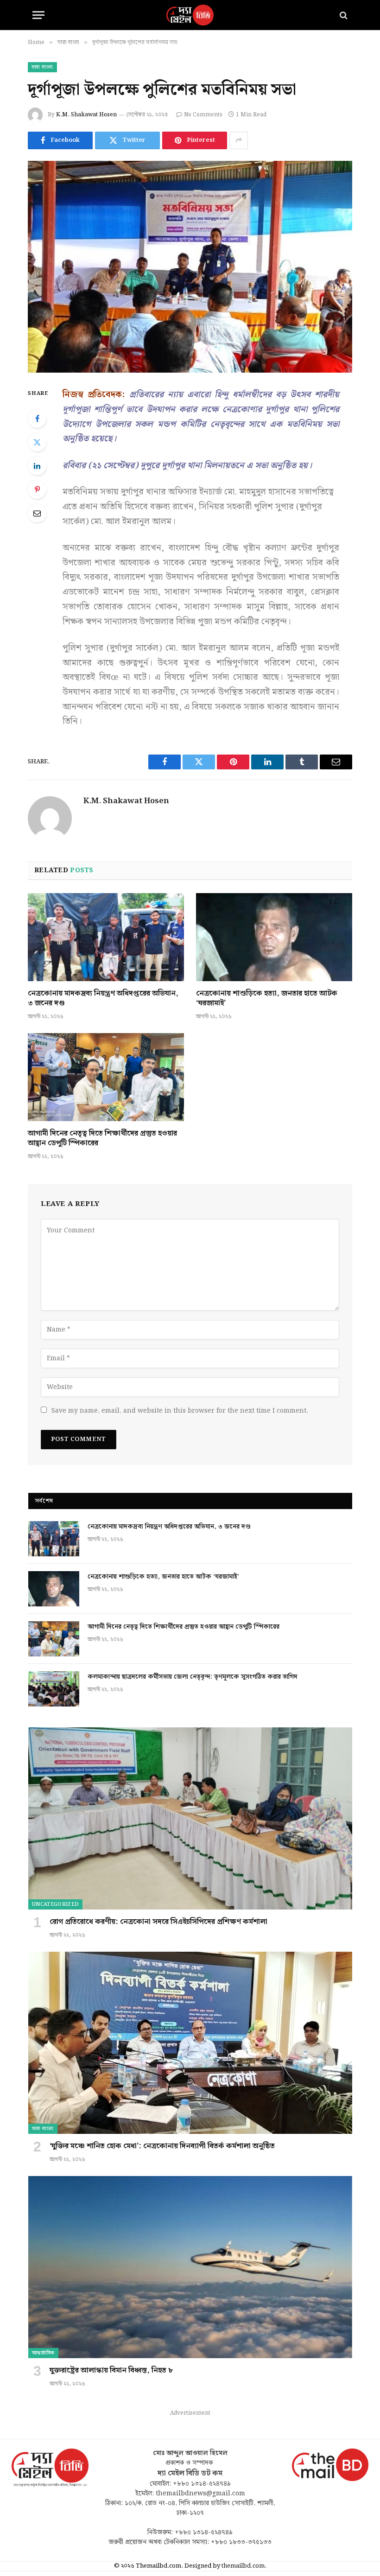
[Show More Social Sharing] (239, 140)
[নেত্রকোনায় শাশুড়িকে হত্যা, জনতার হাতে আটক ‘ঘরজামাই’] (274, 937)
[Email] (37, 513)
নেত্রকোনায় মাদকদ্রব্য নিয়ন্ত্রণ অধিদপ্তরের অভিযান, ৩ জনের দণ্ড (103, 999)
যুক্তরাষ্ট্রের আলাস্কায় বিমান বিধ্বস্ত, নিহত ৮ (111, 2371)
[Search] (343, 15)
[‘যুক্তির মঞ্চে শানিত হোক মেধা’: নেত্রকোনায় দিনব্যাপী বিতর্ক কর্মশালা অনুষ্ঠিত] (190, 2043)
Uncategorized (55, 1904)
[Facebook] (37, 419)
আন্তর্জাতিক (43, 2353)
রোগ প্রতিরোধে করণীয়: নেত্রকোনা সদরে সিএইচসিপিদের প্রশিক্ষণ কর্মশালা (158, 1922)
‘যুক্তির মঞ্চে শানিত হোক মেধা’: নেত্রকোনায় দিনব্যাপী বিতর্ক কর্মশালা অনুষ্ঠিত (162, 2146)
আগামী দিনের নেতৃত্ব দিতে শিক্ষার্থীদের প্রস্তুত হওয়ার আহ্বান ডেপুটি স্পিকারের (102, 1139)
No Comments (203, 115)
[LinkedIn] (37, 466)
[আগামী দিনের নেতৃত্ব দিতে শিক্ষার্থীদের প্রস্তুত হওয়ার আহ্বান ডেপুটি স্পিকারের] (106, 1077)
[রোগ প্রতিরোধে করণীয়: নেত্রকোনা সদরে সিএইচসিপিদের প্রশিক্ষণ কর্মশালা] (190, 1818)
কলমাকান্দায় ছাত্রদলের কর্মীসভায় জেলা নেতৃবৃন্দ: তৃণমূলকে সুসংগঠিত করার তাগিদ (193, 1677)
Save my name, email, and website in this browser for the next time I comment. (180, 1411)
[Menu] (38, 15)
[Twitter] (37, 442)
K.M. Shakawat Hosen (86, 115)
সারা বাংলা (42, 67)
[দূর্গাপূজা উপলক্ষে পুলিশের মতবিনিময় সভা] (190, 267)
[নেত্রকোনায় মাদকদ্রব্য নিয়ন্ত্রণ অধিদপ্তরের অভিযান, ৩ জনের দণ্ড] (106, 937)
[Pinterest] (37, 489)
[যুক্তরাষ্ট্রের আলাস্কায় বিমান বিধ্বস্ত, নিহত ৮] (190, 2267)
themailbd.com (243, 2566)
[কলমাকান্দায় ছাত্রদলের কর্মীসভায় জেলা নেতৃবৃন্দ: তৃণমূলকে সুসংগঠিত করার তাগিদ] (54, 1689)
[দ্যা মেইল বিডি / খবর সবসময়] (190, 15)
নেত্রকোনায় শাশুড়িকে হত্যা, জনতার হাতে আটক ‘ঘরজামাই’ (267, 999)
